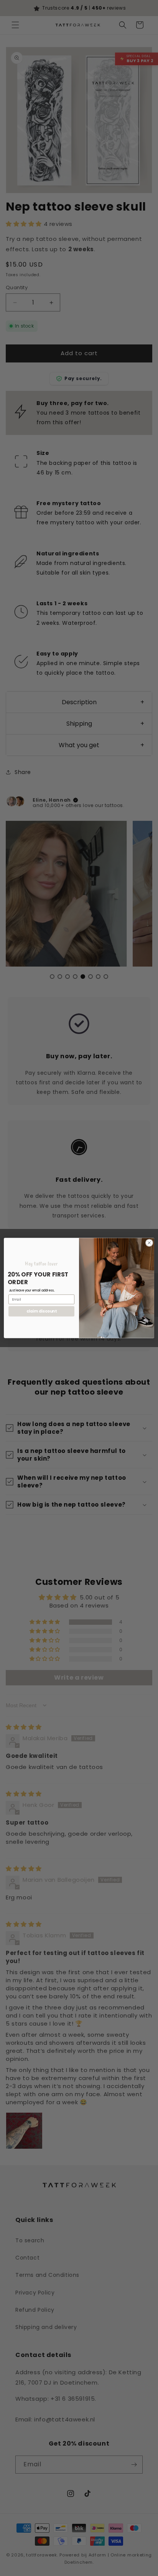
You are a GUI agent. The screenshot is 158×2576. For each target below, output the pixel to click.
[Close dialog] (149, 1243)
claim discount (41, 1311)
